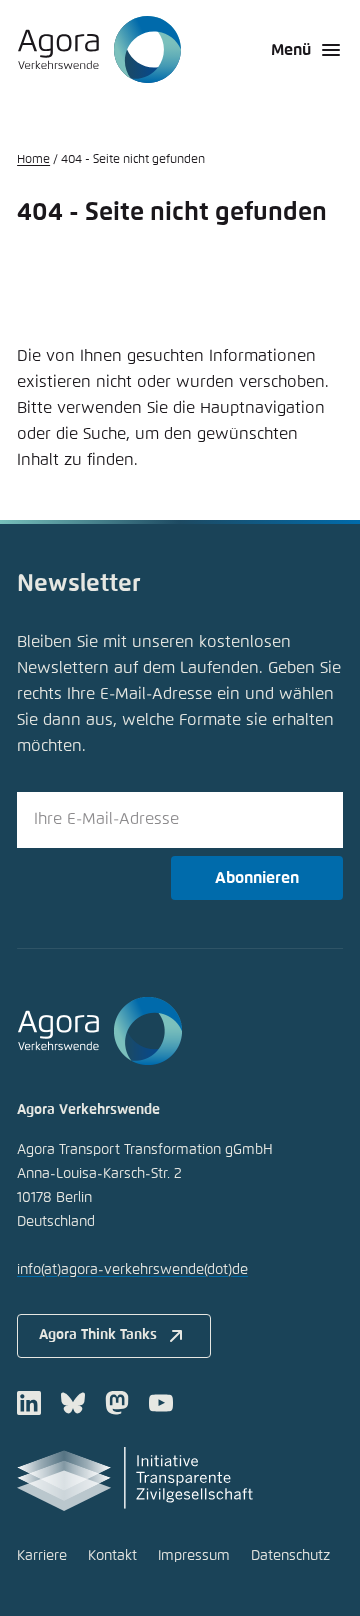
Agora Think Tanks (98, 1335)
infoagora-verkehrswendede (132, 1270)
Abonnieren (257, 878)
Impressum (194, 1556)
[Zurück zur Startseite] (99, 50)
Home (33, 160)
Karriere (42, 1556)
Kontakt (112, 1556)
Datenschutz (290, 1556)
